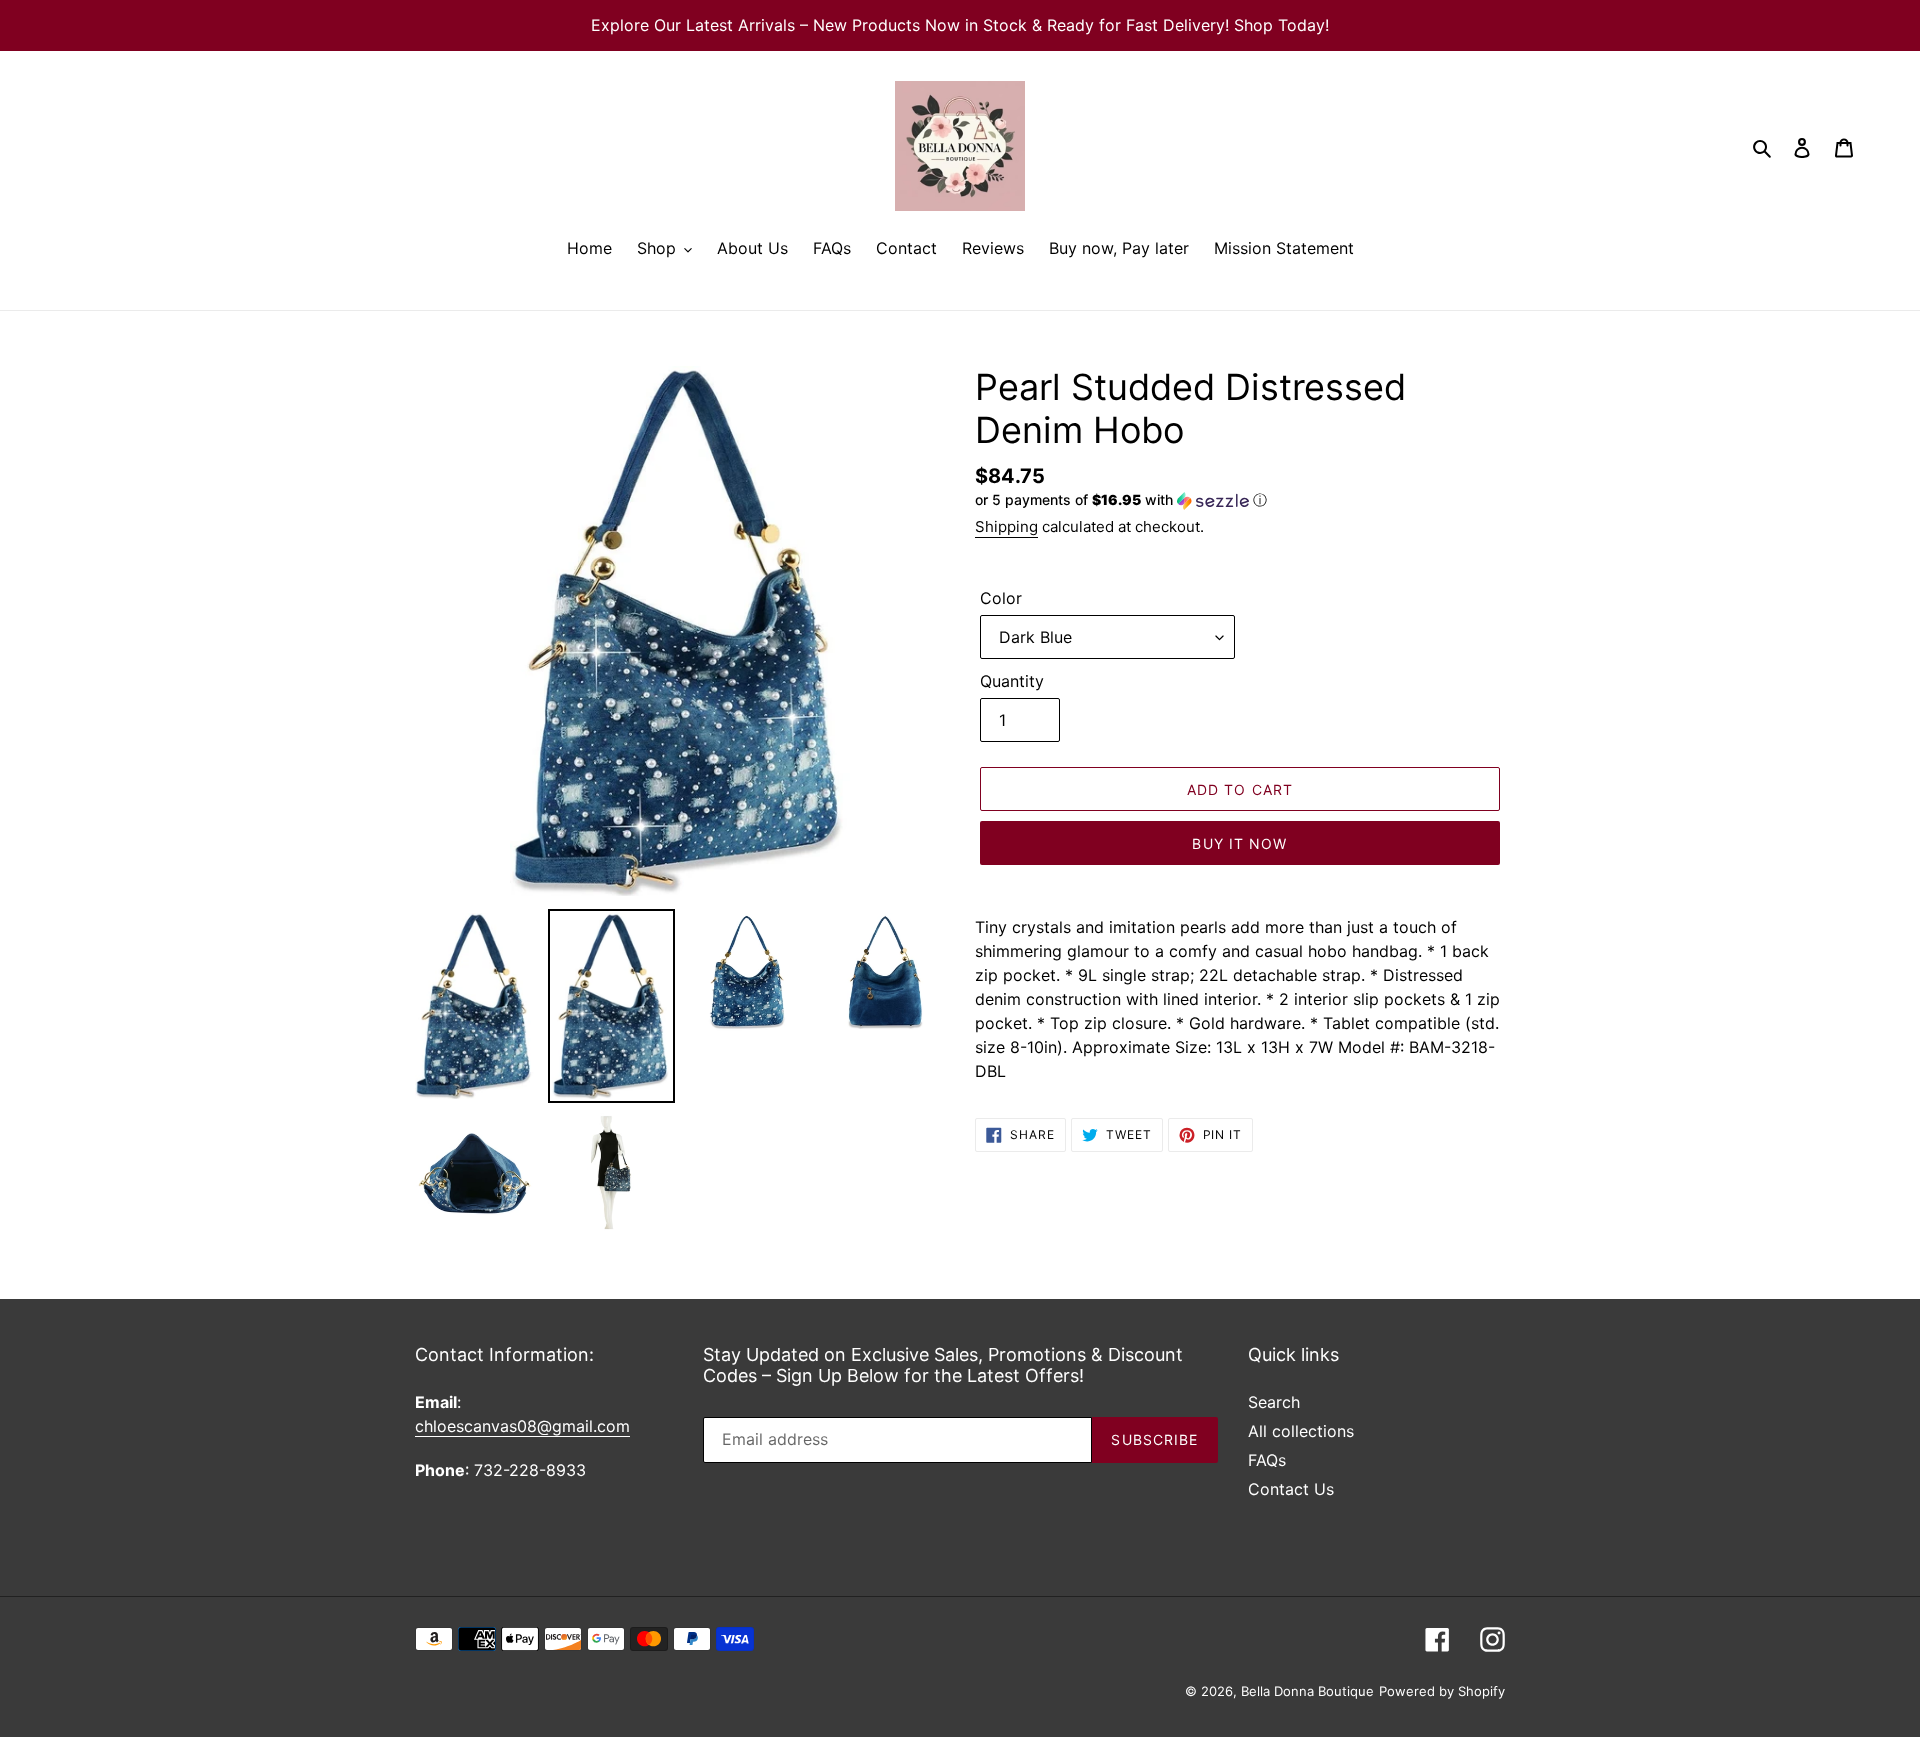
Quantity (1012, 681)
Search (1274, 1402)
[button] (1121, 500)
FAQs (1267, 1460)
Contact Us (1291, 1489)
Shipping (1006, 526)
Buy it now (1239, 843)
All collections (1301, 1431)
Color (1001, 598)
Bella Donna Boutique (1307, 1691)
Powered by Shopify (1442, 1691)
